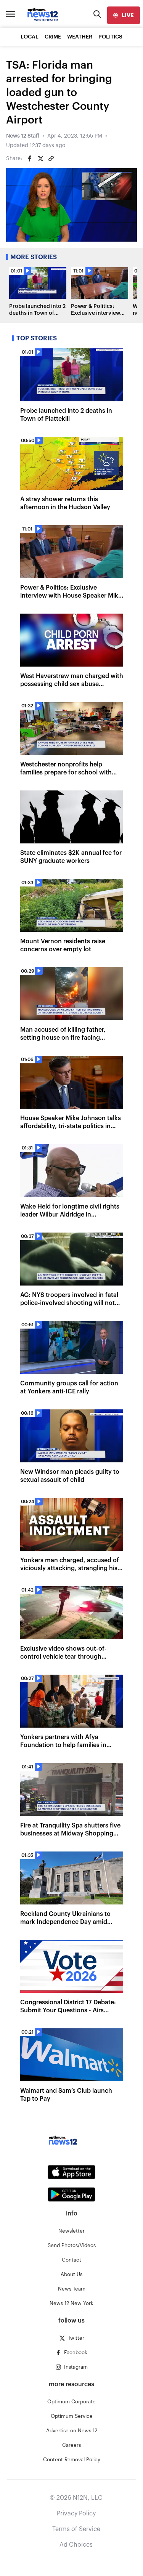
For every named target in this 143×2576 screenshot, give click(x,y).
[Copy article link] (51, 159)
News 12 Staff (23, 136)
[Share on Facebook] (30, 159)
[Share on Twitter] (40, 159)
